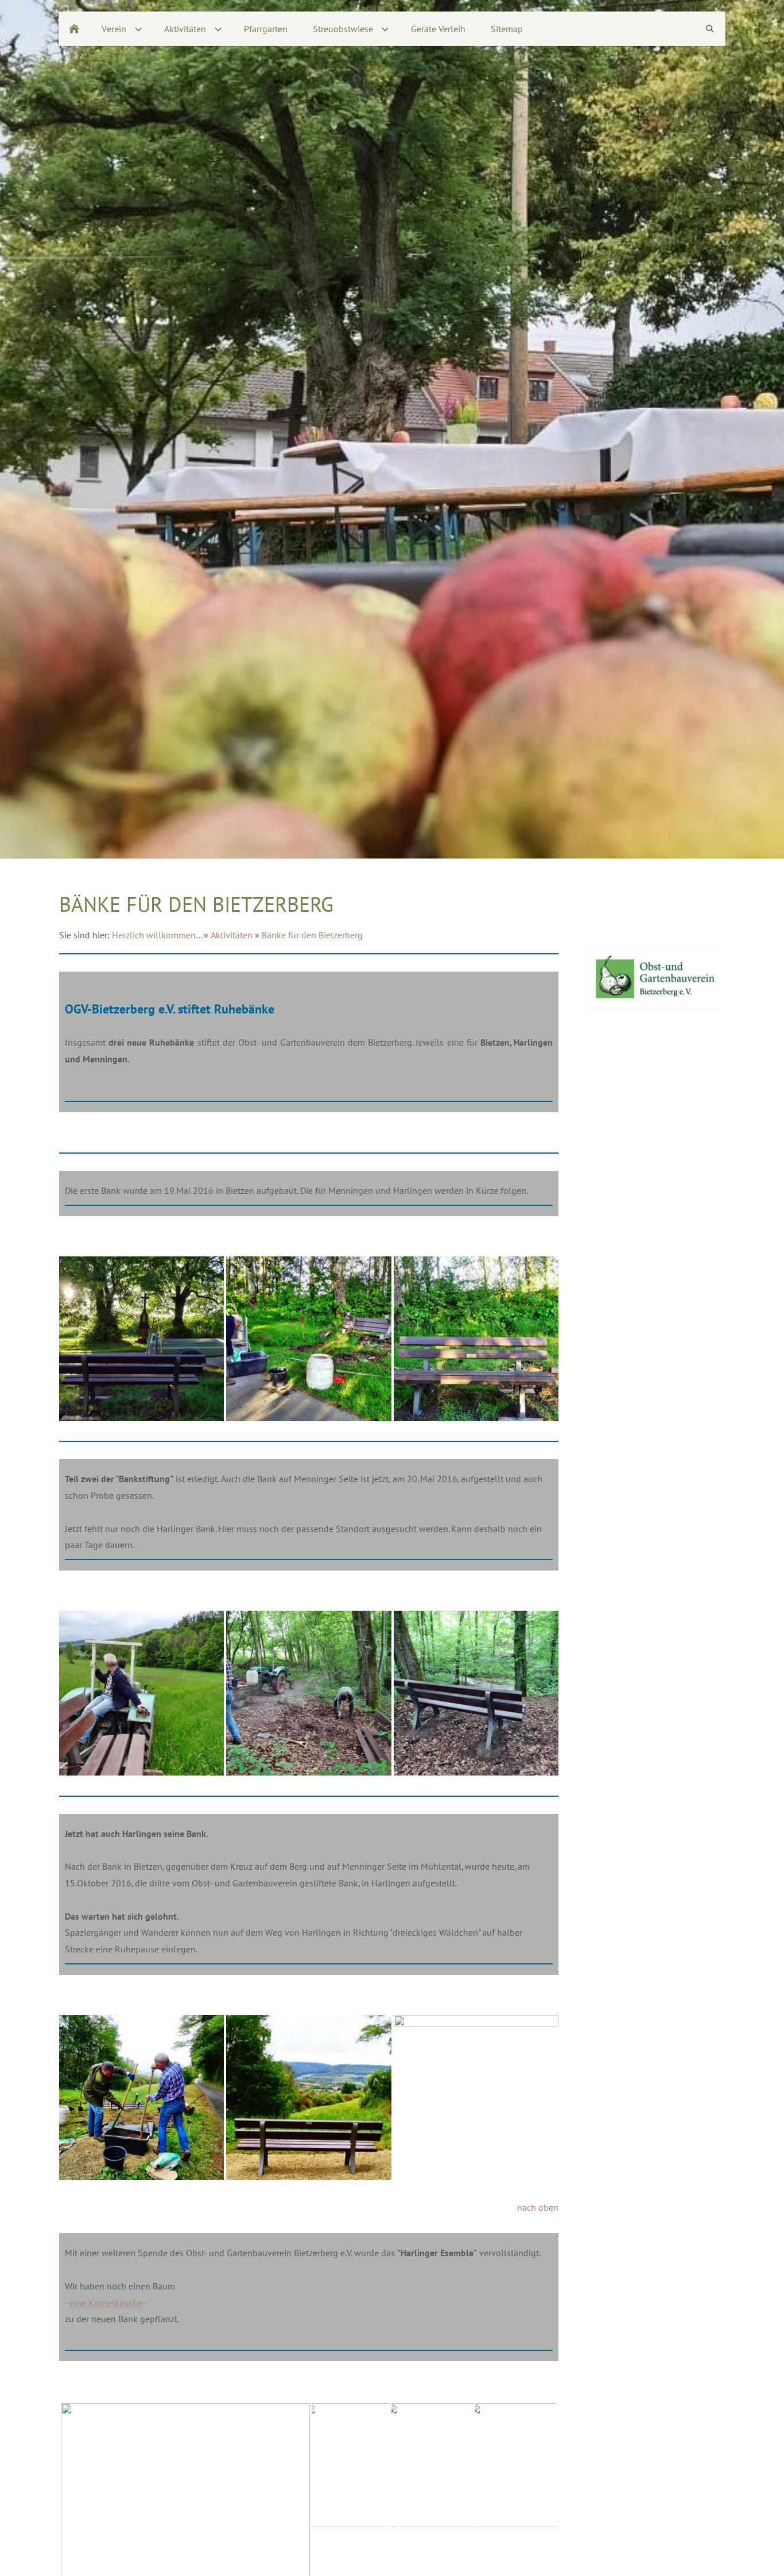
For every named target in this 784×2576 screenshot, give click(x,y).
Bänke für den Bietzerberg (312, 935)
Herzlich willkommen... (157, 935)
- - (106, 2303)
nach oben (538, 2207)
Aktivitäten (232, 935)
